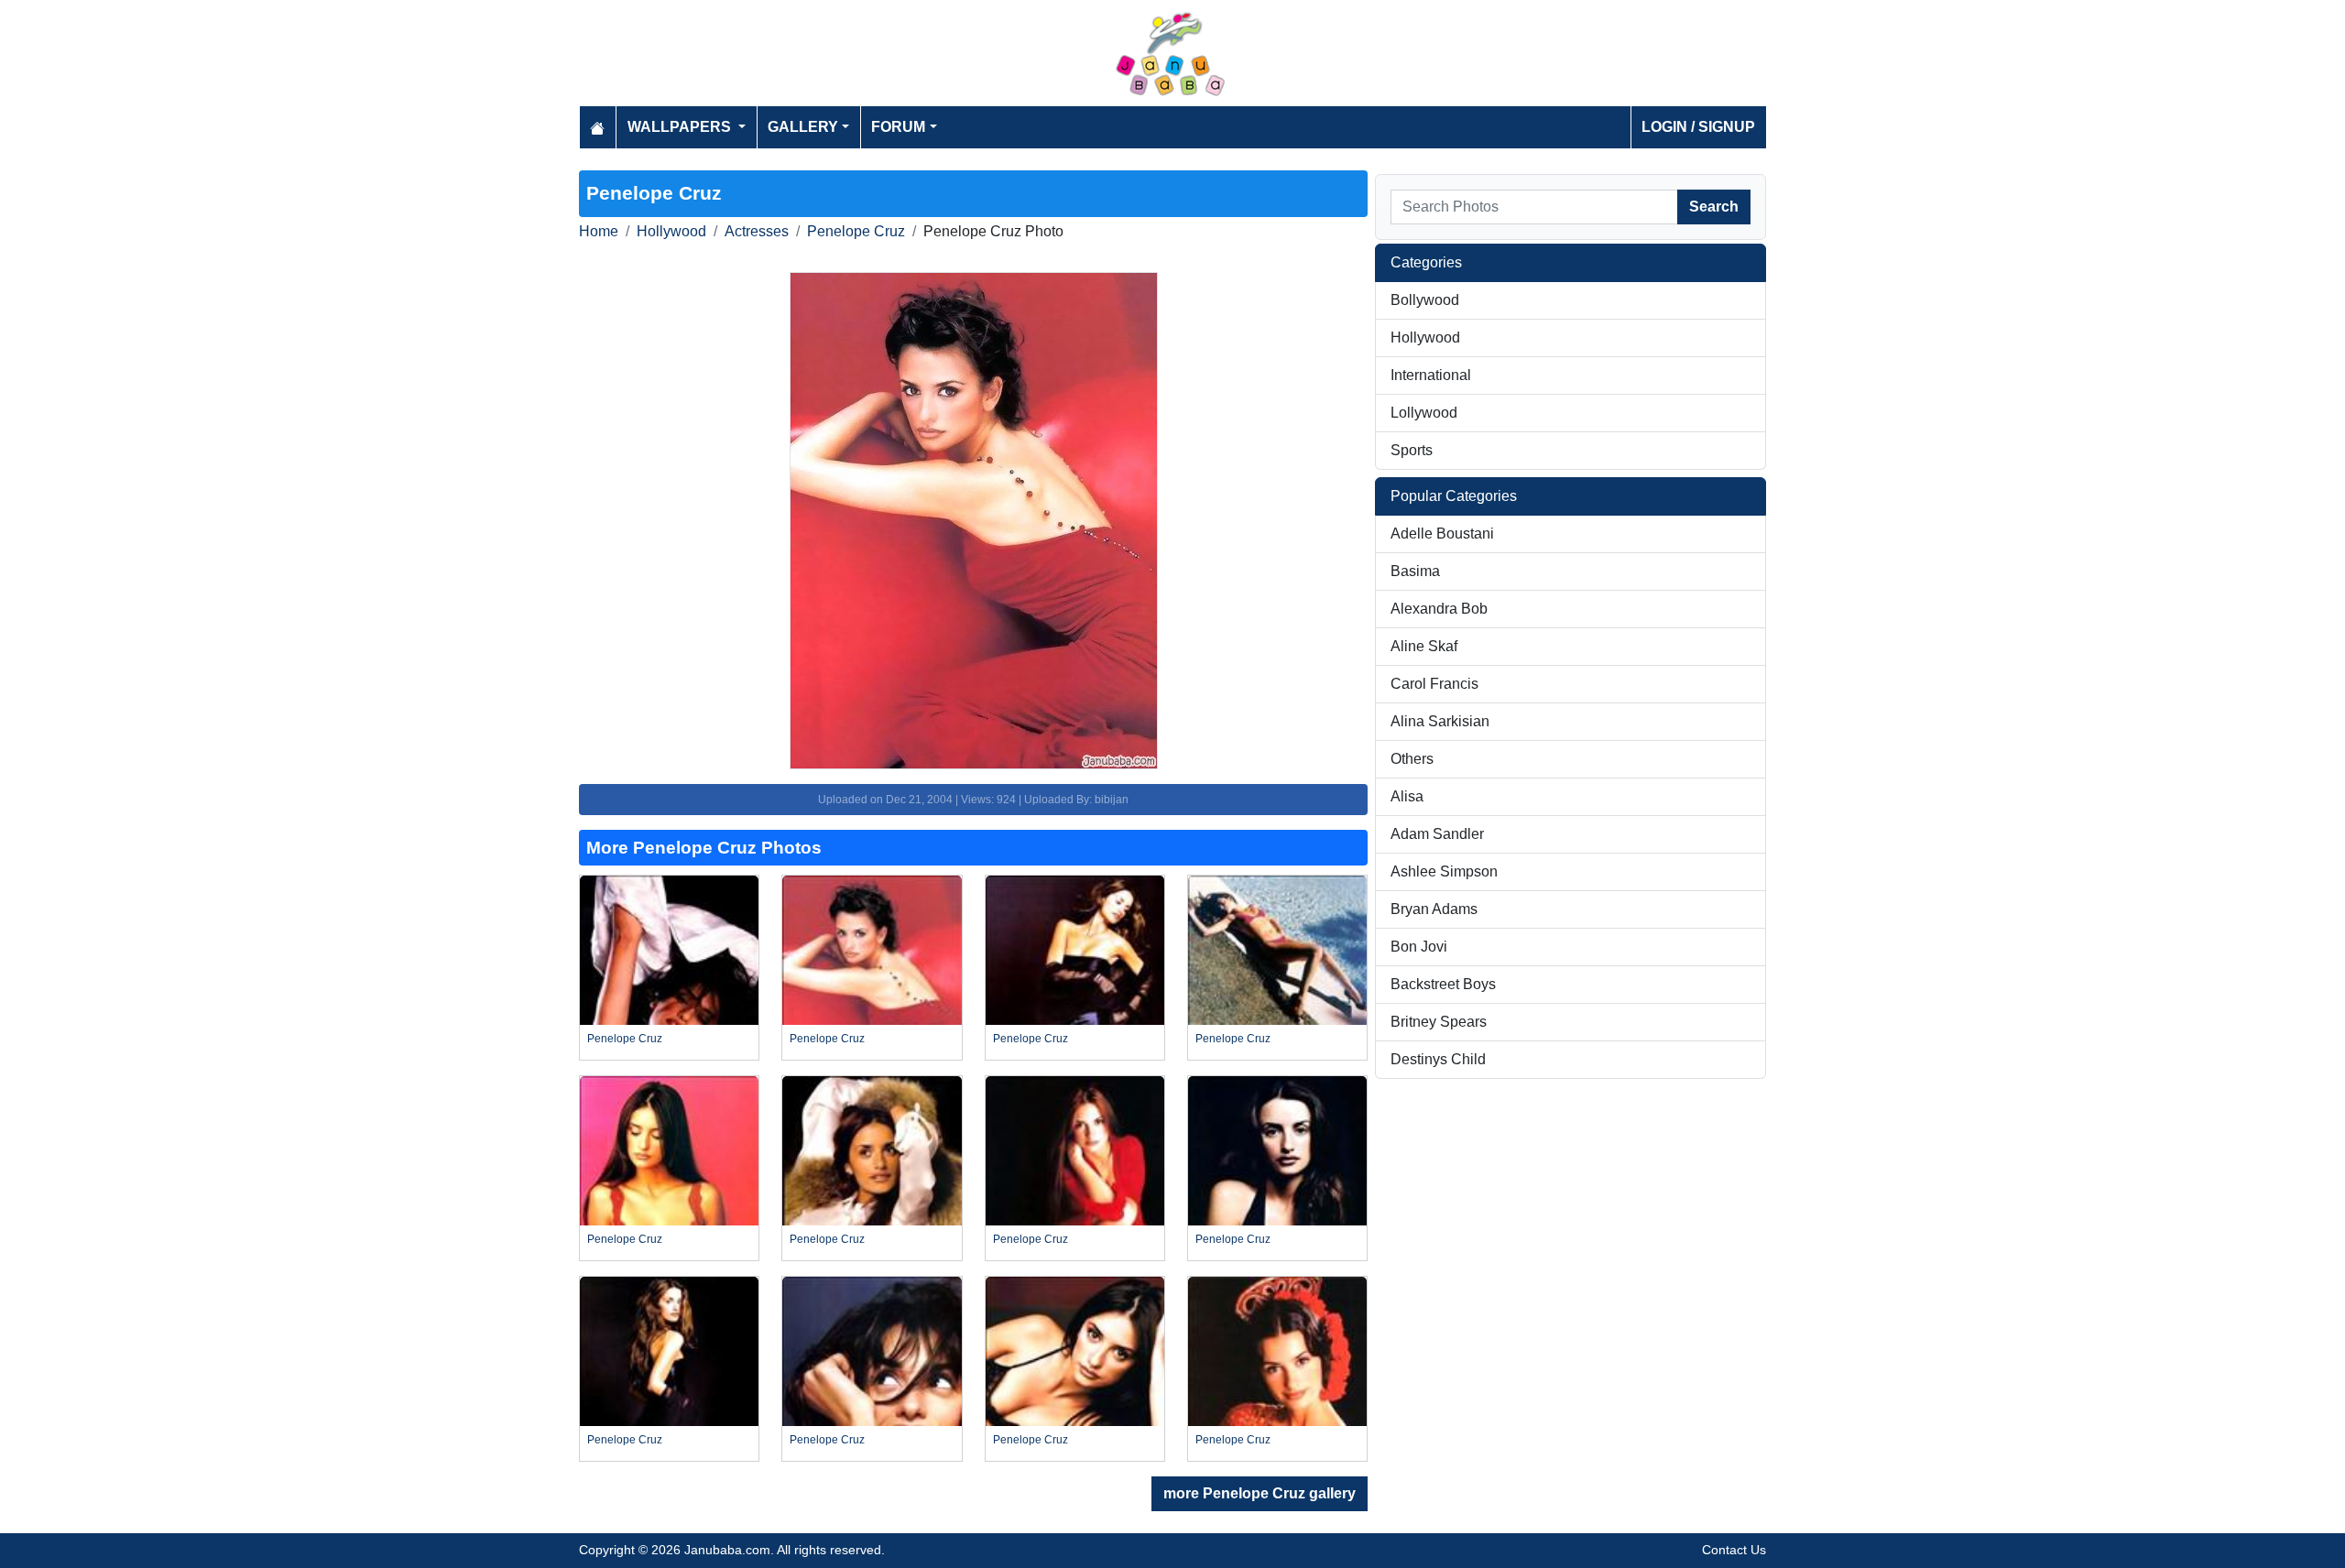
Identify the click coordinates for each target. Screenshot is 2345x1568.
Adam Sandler (1437, 834)
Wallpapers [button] (681, 127)
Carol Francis (1434, 684)
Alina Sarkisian (1440, 721)
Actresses (757, 231)
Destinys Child (1438, 1059)
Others (1412, 759)
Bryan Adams (1434, 909)
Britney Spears (1439, 1022)
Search (1714, 207)
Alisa (1407, 796)
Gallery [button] (803, 127)
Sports (1412, 450)
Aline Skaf (1424, 646)
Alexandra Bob (1439, 609)
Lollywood (1424, 413)
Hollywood (671, 231)
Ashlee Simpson (1444, 871)
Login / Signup (1698, 127)
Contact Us (1734, 1550)
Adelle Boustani (1442, 534)
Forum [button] (898, 127)
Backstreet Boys (1443, 984)
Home (599, 231)
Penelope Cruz (856, 231)
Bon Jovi (1419, 947)
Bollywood (1425, 300)
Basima (1415, 571)
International (1431, 375)
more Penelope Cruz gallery (1260, 1493)
